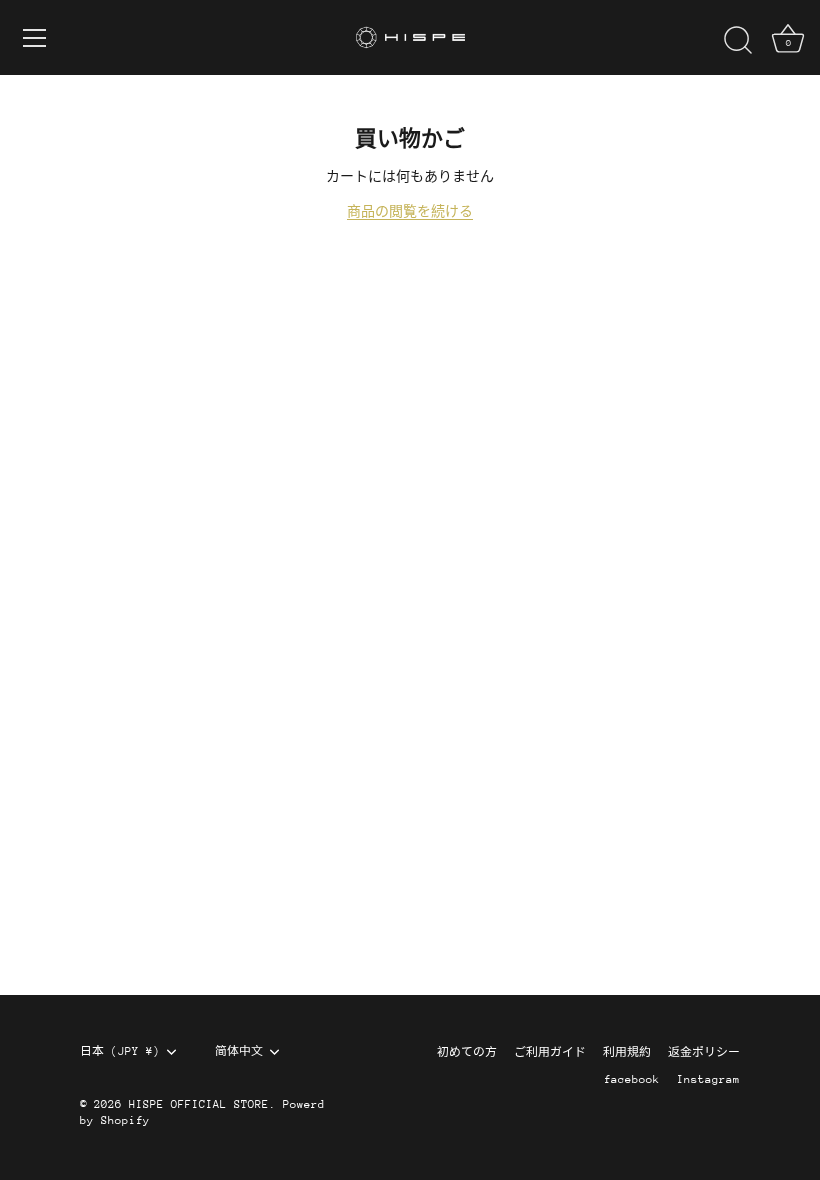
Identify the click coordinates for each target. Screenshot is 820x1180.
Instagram (708, 1079)
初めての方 (467, 1052)
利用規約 (627, 1052)
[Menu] (35, 38)
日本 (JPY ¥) (120, 1051)
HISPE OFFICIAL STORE (199, 1104)
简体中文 (239, 1051)
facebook (632, 1079)
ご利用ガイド (550, 1052)
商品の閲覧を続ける (410, 211)
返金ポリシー (704, 1052)
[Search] (738, 41)
